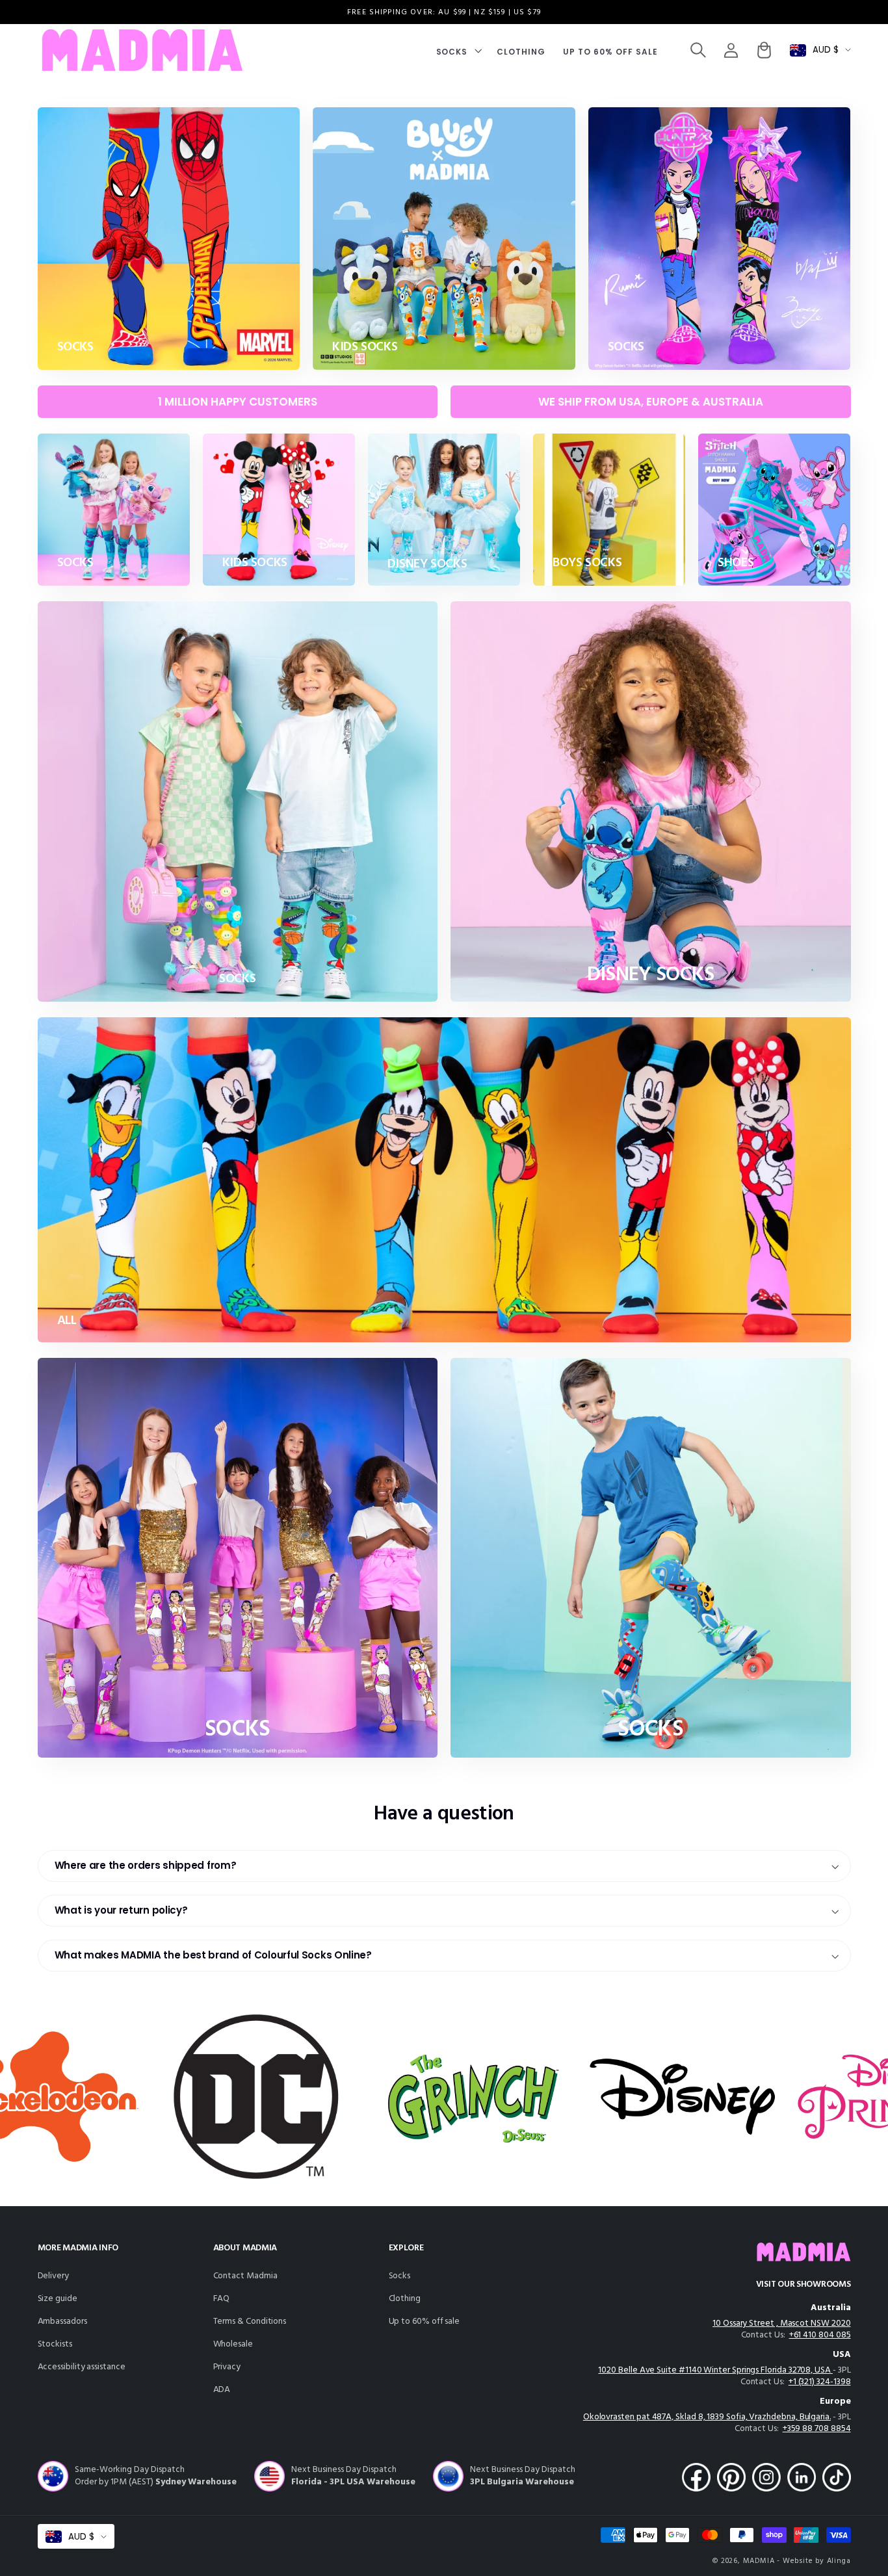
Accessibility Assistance (82, 2367)
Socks (400, 2276)
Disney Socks (427, 565)
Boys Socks (587, 563)
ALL (67, 1321)
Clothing (405, 2299)
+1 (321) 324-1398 (820, 2382)
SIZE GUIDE (58, 2299)
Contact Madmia (245, 2276)
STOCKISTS (55, 2344)
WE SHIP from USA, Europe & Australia (651, 402)
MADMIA (759, 2561)
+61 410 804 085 (820, 2335)
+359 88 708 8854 (817, 2429)
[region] (444, 12)
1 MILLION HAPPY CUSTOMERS (238, 402)
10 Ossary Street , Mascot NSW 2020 (781, 2323)
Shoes (736, 563)
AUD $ (826, 50)
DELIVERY (53, 2276)
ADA (222, 2390)
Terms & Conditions (250, 2322)
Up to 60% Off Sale (424, 2322)
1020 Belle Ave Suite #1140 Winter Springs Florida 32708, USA (715, 2370)
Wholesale (233, 2344)
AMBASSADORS (62, 2322)
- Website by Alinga (814, 2561)
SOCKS (75, 347)
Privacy (227, 2367)
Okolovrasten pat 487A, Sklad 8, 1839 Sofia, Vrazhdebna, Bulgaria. (707, 2417)
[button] (458, 50)
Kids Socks (365, 347)
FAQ (222, 2299)
